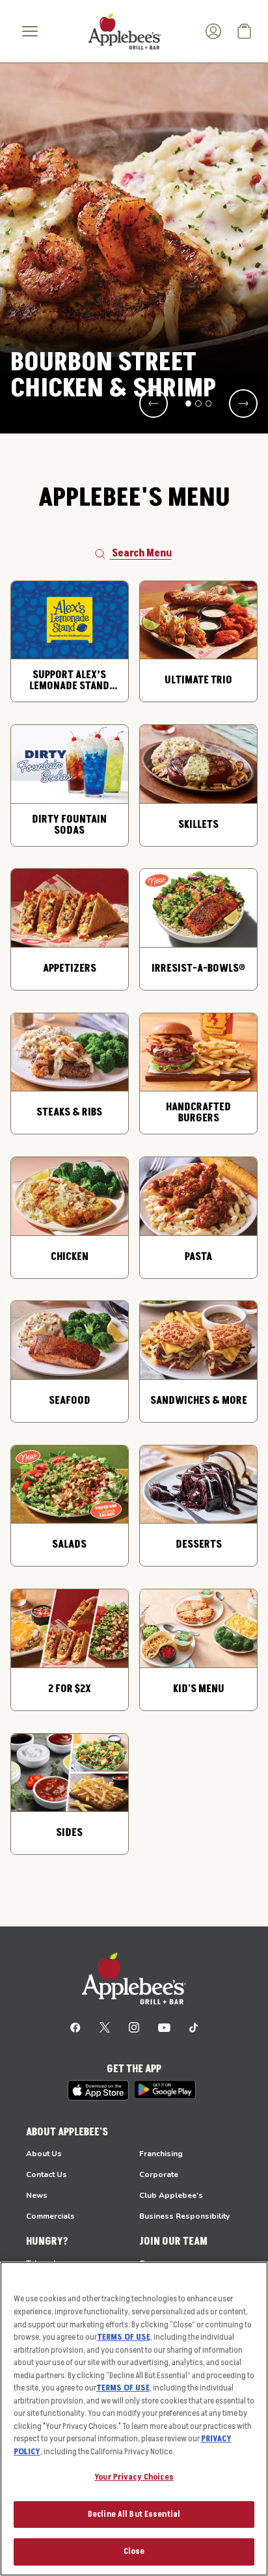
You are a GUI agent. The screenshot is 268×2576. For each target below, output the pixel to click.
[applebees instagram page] (134, 2027)
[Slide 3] (209, 404)
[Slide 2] (198, 404)
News (37, 2195)
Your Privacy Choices (134, 2477)
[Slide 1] (189, 404)
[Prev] (154, 404)
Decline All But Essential (134, 2514)
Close (134, 2551)
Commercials (50, 2216)
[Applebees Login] (213, 31)
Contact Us (47, 2174)
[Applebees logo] (125, 31)
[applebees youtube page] (164, 2027)
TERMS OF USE (124, 2337)
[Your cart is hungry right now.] (245, 31)
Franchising (161, 2154)
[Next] (243, 404)
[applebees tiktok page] (194, 2027)
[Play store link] (165, 2090)
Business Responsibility (184, 2216)
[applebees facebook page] (75, 2027)
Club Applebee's (171, 2195)
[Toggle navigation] (30, 31)
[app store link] (98, 2090)
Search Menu (142, 553)
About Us (44, 2154)
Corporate (159, 2174)
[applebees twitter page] (105, 2027)
